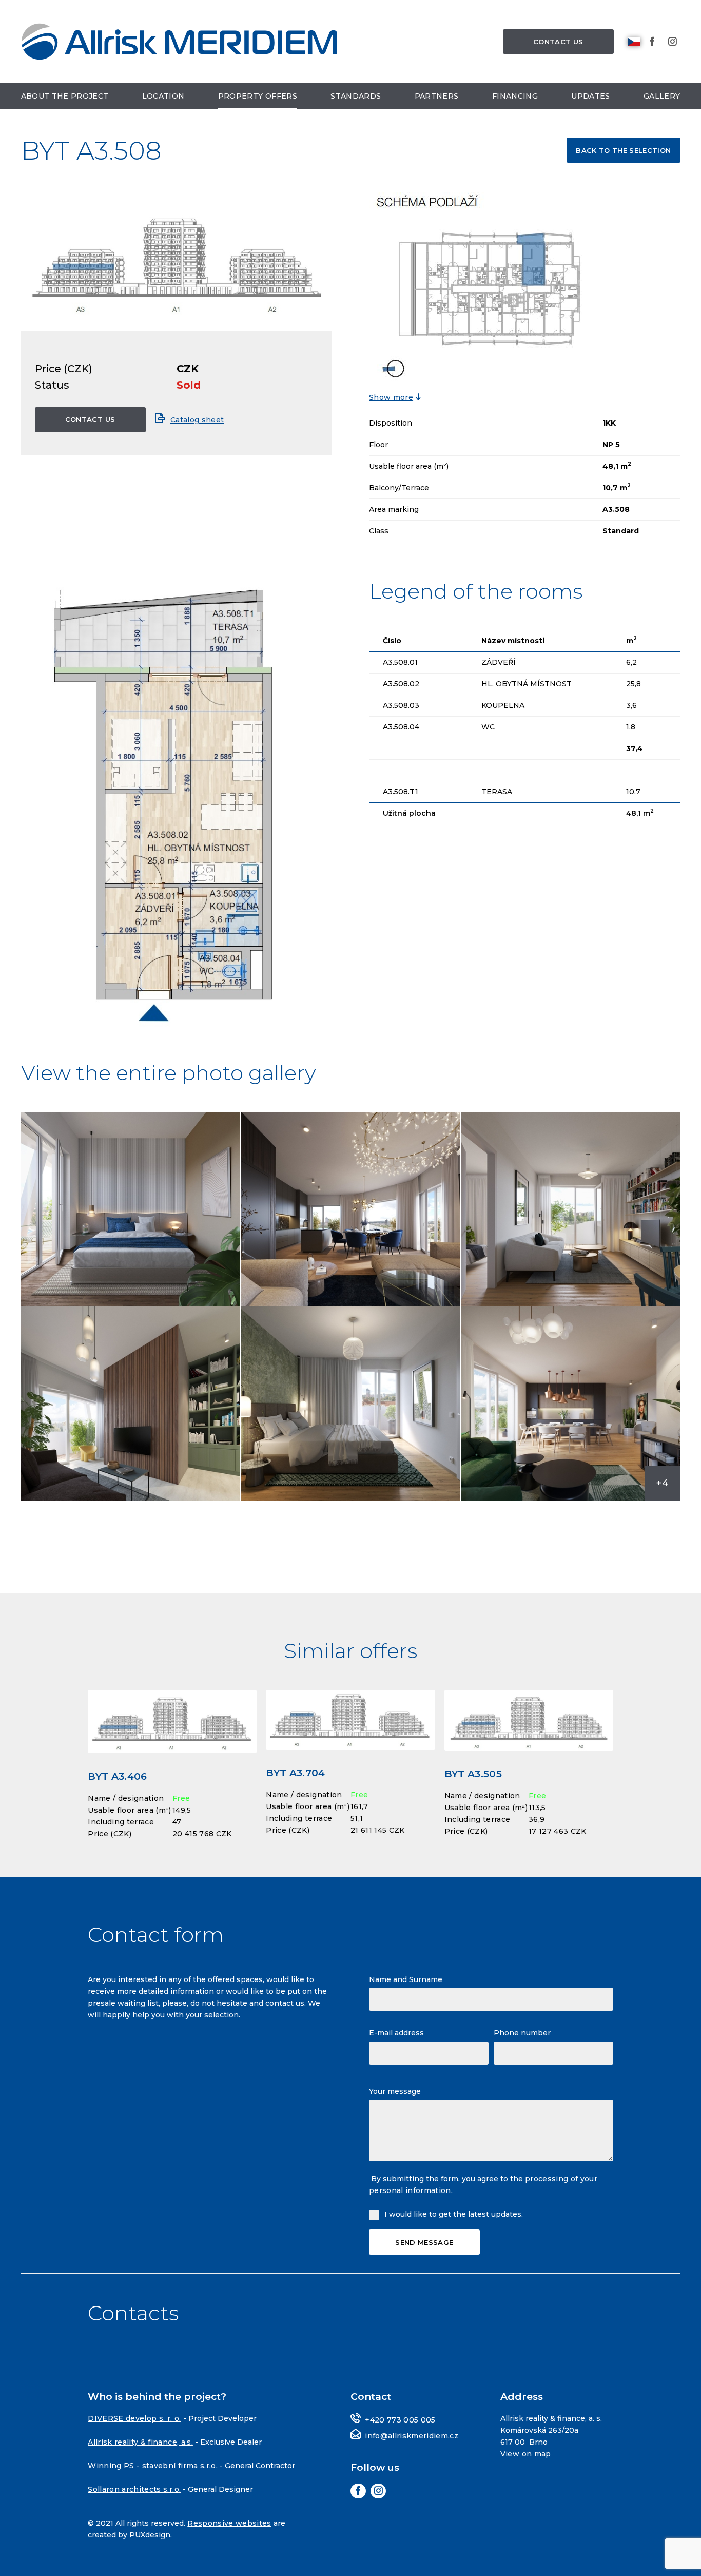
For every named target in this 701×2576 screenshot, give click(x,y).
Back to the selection (623, 150)
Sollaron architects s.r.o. (134, 2489)
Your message (395, 2091)
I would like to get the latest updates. (454, 2214)
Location (163, 96)
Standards (356, 96)
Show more (391, 397)
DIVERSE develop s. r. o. (134, 2418)
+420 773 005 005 (400, 2420)
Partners (437, 96)
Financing (515, 96)
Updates (590, 96)
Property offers (258, 96)
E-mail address (396, 2033)
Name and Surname (406, 1979)
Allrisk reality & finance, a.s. (140, 2442)
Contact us (558, 42)
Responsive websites (229, 2523)
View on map (526, 2454)
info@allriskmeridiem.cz (412, 2436)
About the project (65, 96)
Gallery (662, 96)
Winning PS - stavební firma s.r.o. (153, 2466)
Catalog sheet (197, 420)
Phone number (522, 2033)
